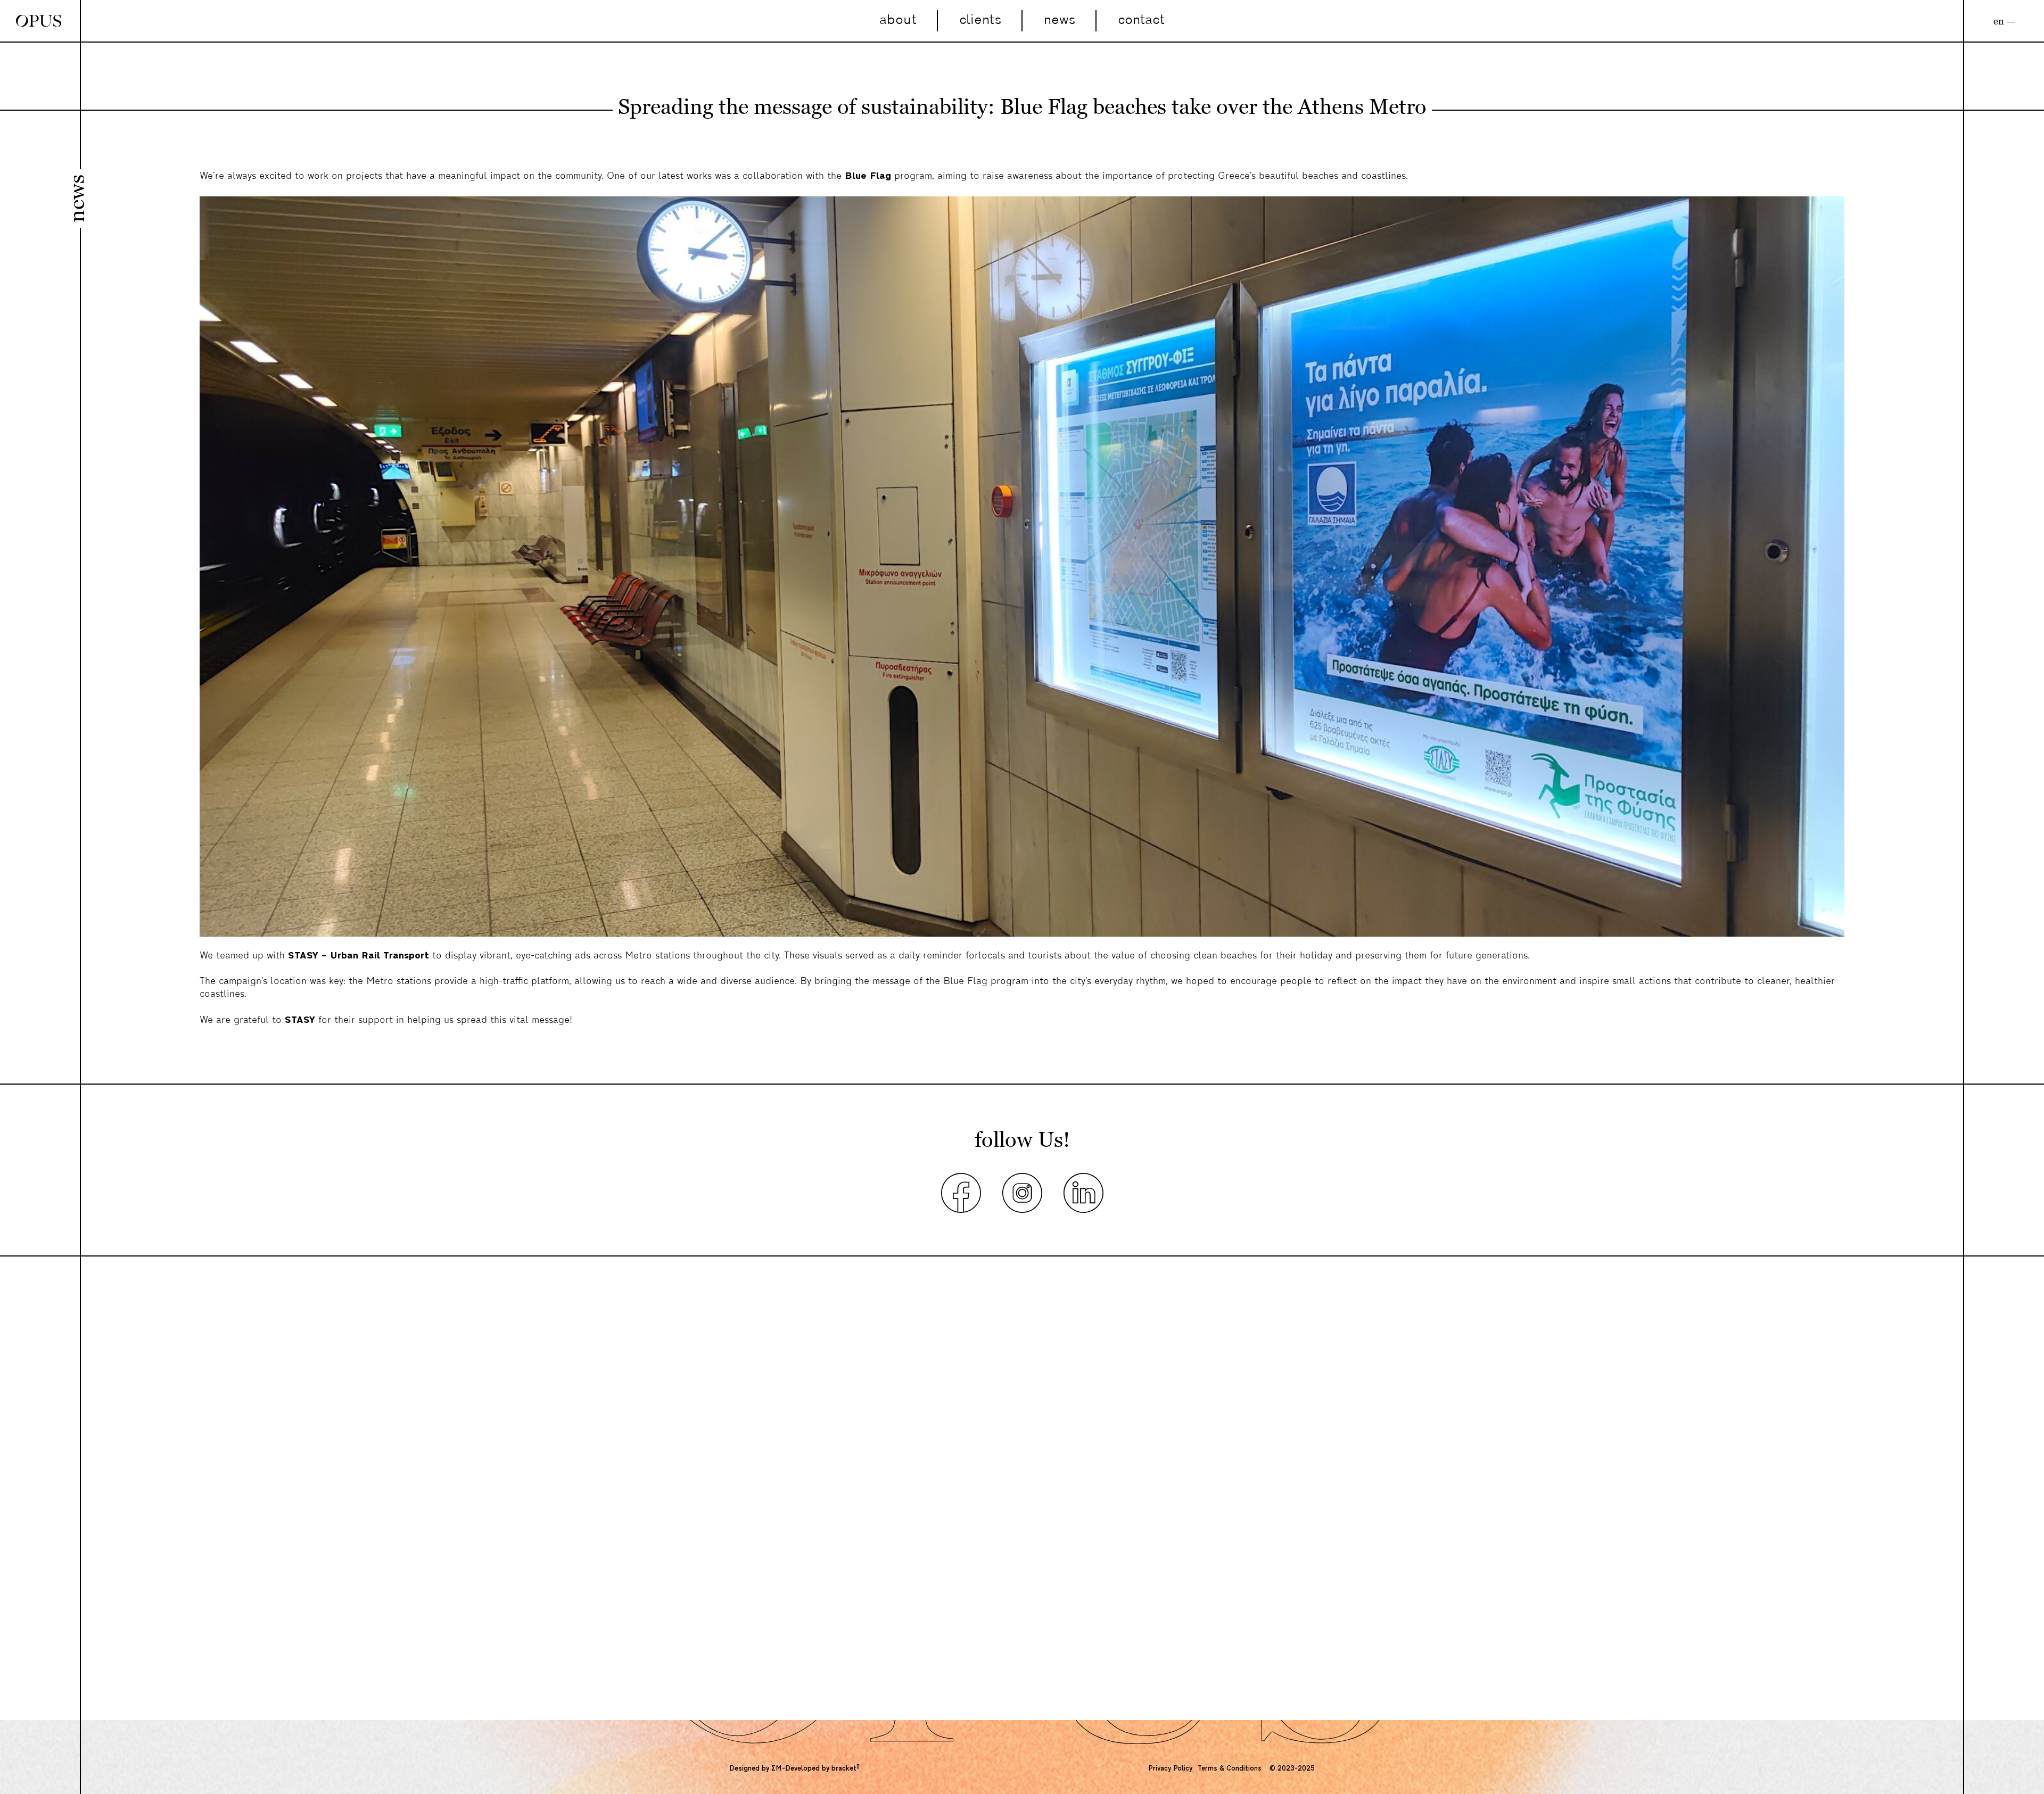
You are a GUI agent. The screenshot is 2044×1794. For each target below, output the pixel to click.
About (898, 20)
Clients (980, 20)
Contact (1141, 20)
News (1060, 20)
